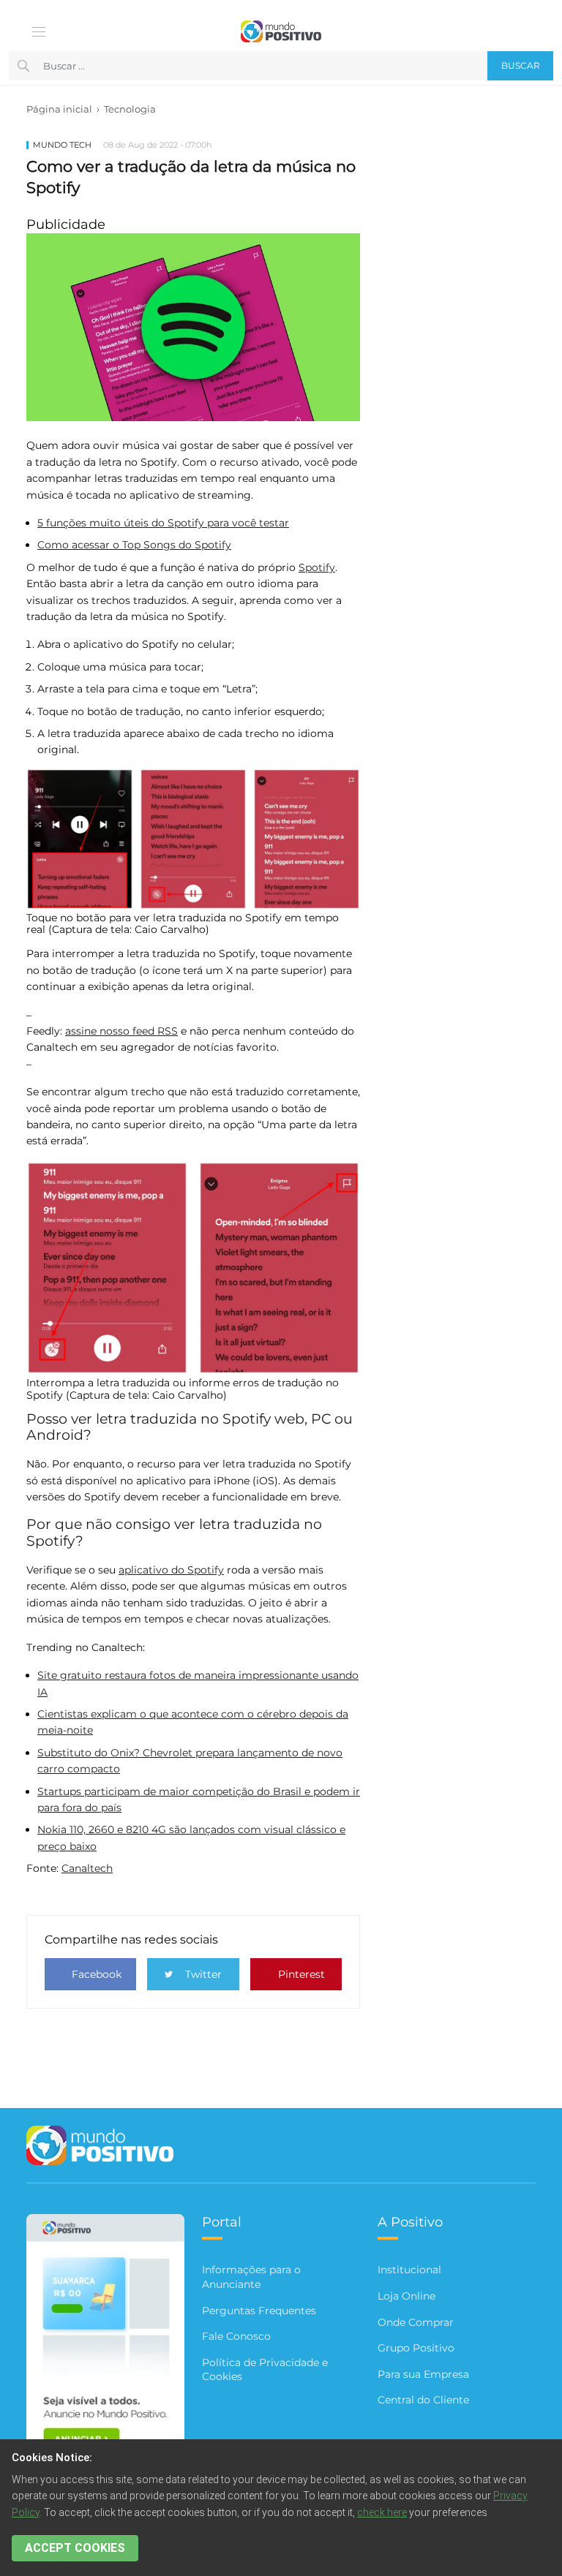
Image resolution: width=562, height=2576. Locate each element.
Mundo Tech (62, 145)
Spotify (317, 567)
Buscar (521, 65)
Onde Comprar (416, 2322)
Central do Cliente (423, 2400)
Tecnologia (130, 109)
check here (382, 2512)
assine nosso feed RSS (121, 1031)
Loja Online (406, 2296)
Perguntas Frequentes (259, 2311)
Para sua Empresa (423, 2374)
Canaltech (87, 1868)
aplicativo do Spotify (171, 1570)
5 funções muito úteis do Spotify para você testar (163, 523)
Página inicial (59, 109)
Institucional (409, 2270)
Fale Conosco (236, 2336)
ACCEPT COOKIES (75, 2548)
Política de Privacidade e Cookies (265, 2370)
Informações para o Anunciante (251, 2277)
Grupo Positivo (416, 2348)
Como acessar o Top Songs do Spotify (134, 545)
